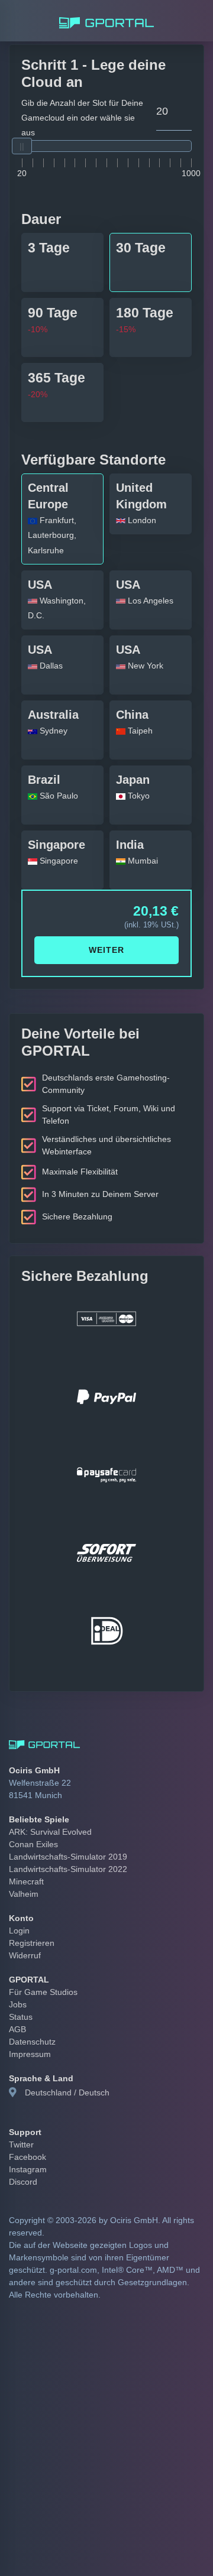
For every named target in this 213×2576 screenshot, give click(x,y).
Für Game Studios (40, 1977)
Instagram (27, 2154)
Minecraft (25, 1867)
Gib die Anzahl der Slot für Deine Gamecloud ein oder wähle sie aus (81, 110)
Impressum (29, 2039)
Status (20, 2002)
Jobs (17, 1990)
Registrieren (30, 1928)
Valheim (23, 1879)
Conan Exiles (31, 1829)
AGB (16, 2014)
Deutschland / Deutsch (64, 2078)
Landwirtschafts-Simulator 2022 (64, 1854)
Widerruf (24, 1941)
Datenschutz (31, 2027)
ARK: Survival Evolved (47, 1817)
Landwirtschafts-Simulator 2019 (64, 1842)
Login (19, 1916)
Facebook (26, 2142)
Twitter (22, 2129)
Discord (22, 2166)
